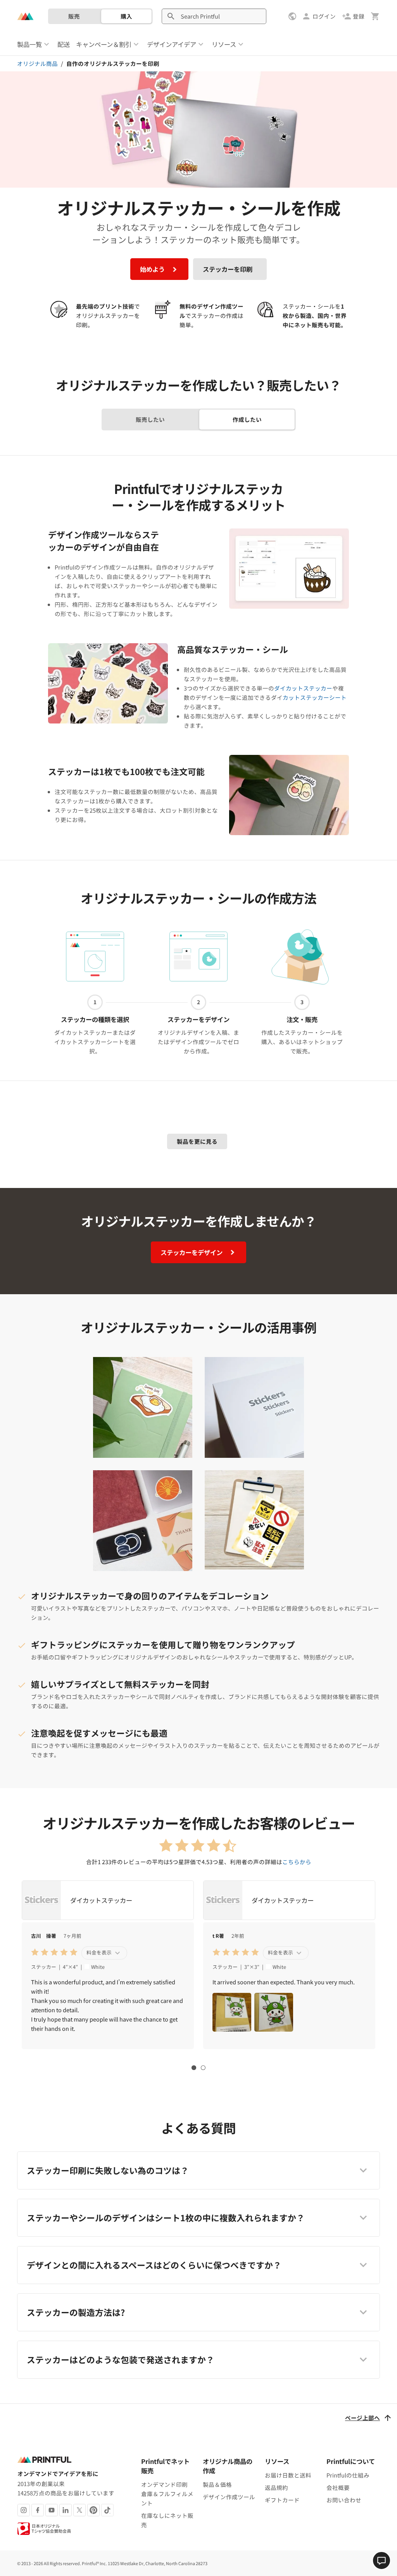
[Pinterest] (93, 2510)
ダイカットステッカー (303, 688)
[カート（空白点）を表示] (375, 16)
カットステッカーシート (315, 697)
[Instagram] (24, 2510)
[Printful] (25, 16)
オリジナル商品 (37, 63)
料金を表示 (100, 1952)
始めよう (153, 269)
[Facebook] (38, 2510)
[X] (79, 2510)
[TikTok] (107, 2510)
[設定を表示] (293, 16)
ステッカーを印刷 (228, 269)
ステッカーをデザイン (192, 1252)
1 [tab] (194, 2068)
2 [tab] (203, 2068)
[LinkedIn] (66, 2510)
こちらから (297, 1862)
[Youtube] (52, 2510)
